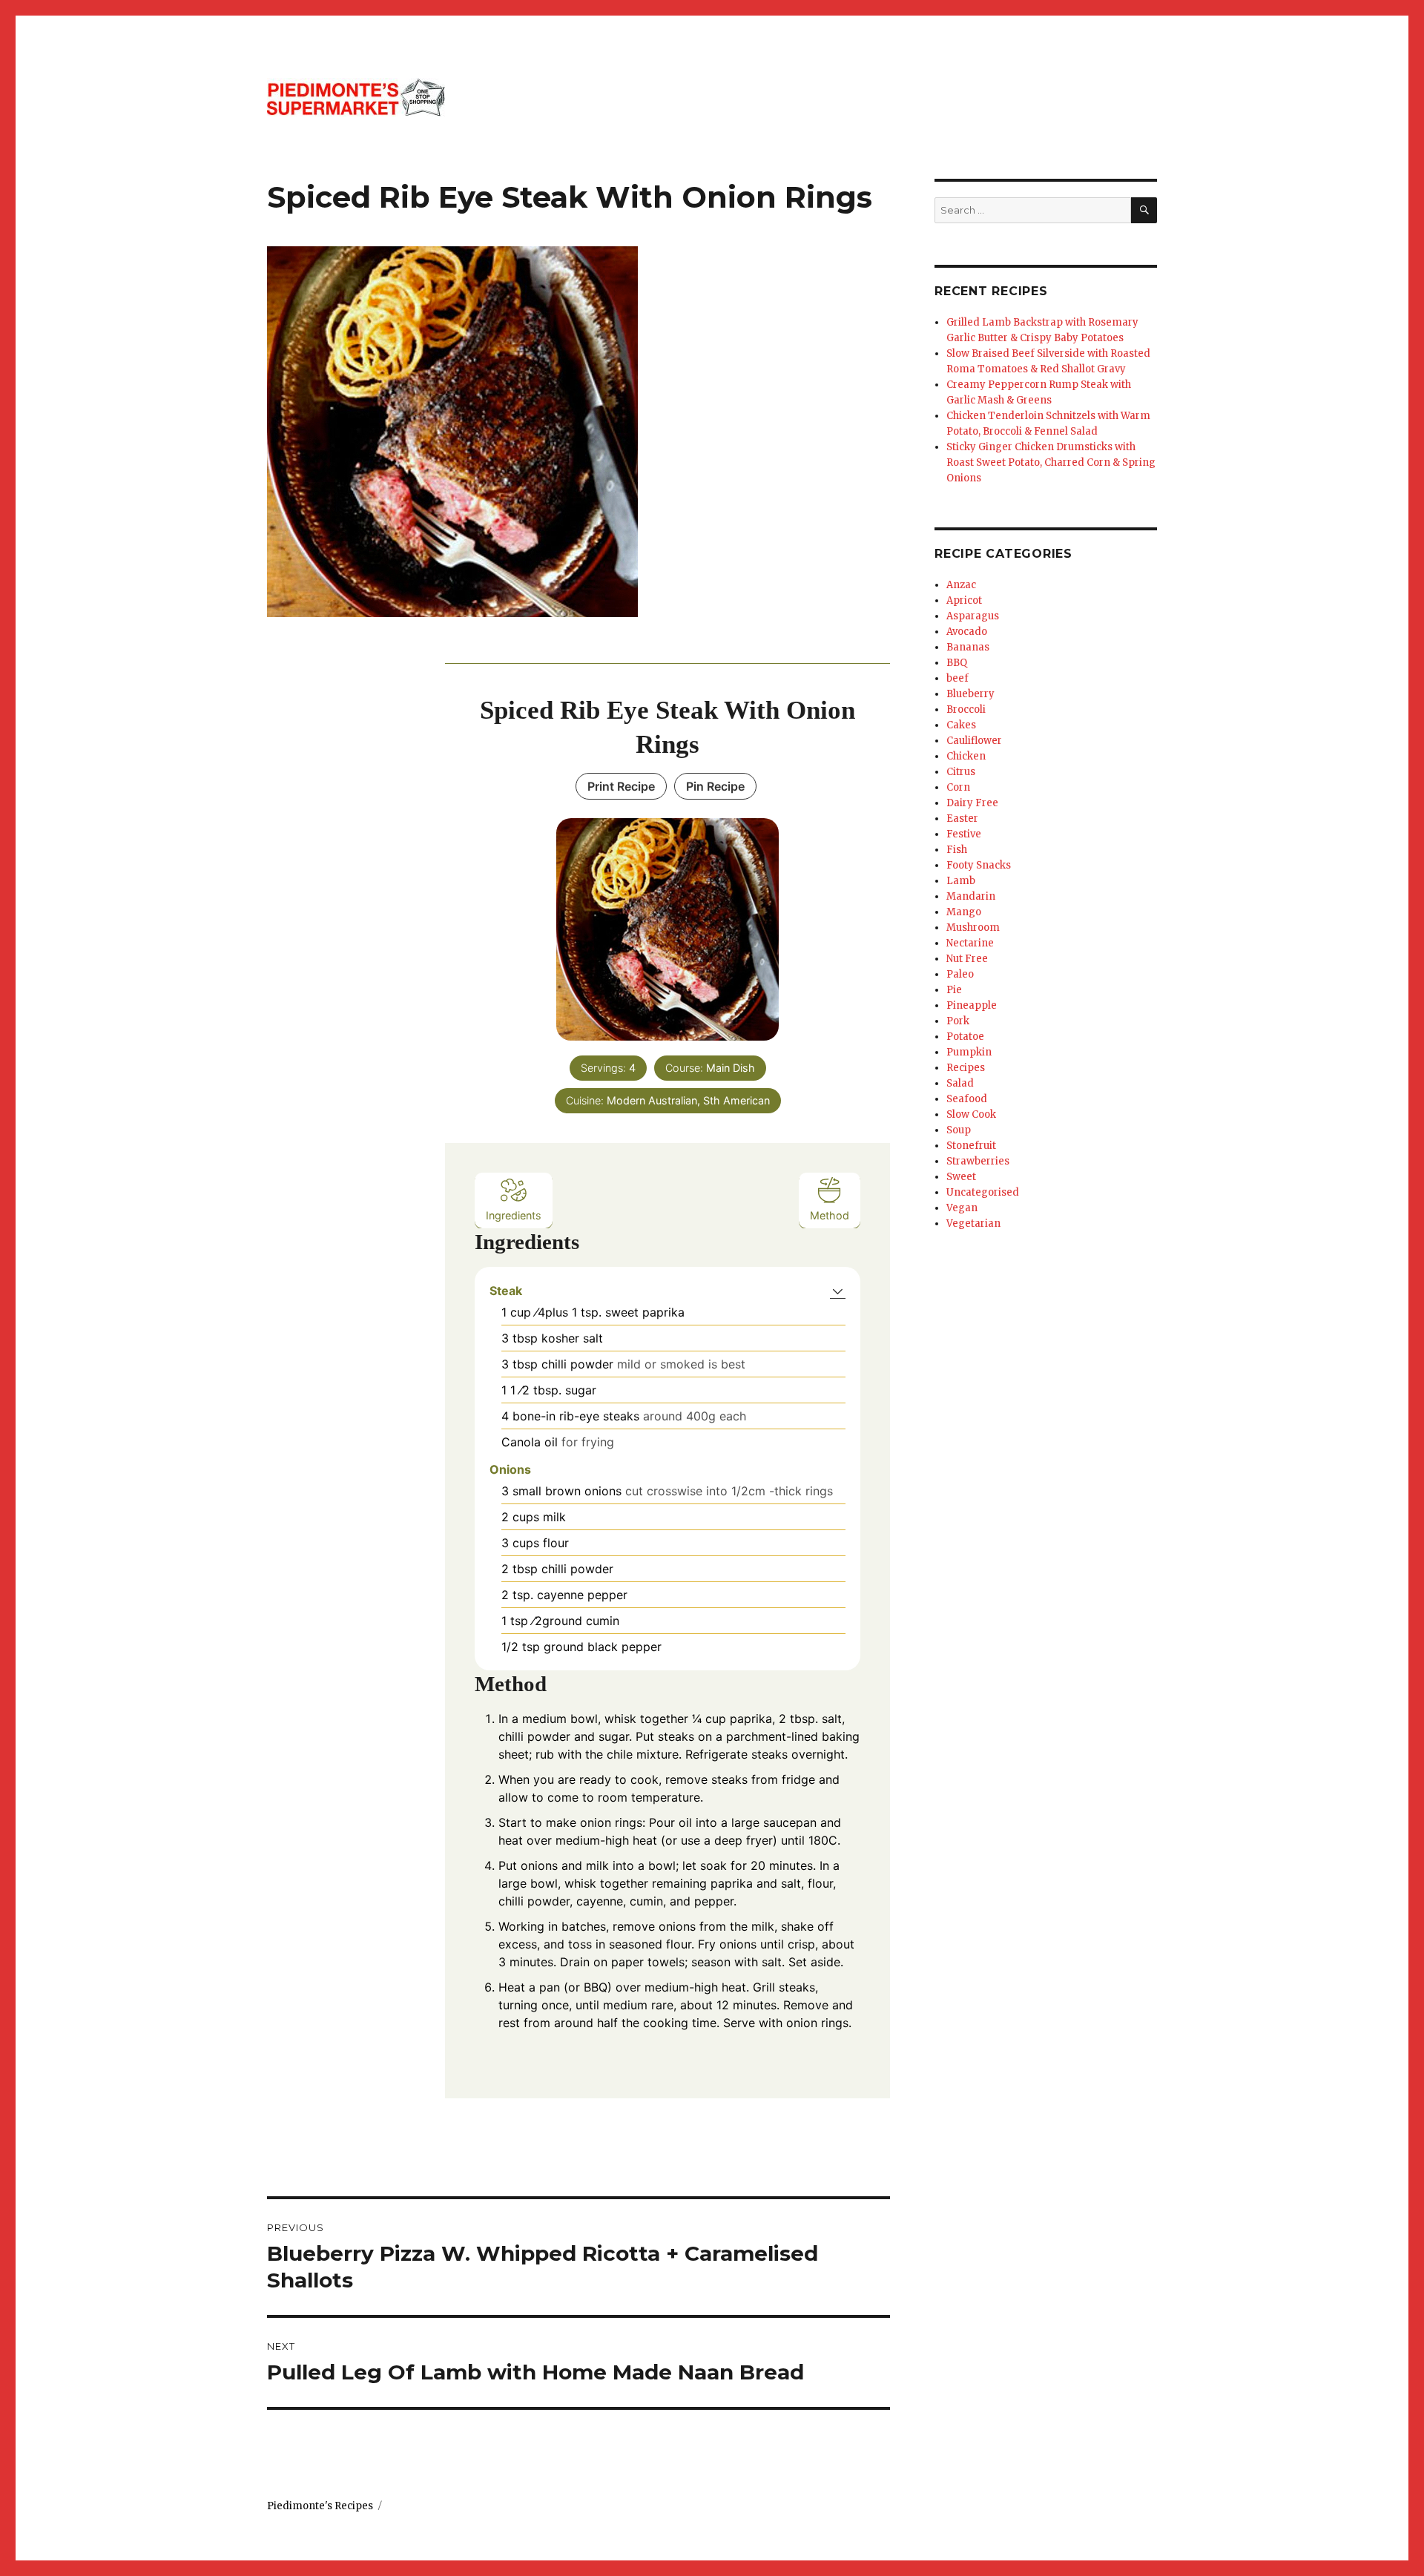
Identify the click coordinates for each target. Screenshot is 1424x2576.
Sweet (961, 1177)
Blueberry (970, 694)
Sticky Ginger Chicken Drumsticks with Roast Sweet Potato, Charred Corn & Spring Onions (1051, 462)
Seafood (967, 1099)
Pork (958, 1021)
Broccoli (966, 709)
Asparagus (973, 616)
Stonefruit (971, 1146)
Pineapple (972, 1005)
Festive (964, 834)
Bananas (968, 647)
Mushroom (973, 928)
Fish (957, 850)
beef (957, 678)
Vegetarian (973, 1223)
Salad (960, 1083)
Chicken (966, 756)
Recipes (966, 1068)
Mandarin (971, 896)
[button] (838, 1291)
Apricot (964, 600)
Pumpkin (969, 1052)
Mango (964, 912)
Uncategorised (983, 1192)
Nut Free (967, 959)
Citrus (961, 772)
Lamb (961, 881)
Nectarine (970, 943)
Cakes (961, 725)
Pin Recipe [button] (715, 786)
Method (830, 1215)
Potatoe (965, 1037)
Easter (962, 818)
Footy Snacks (979, 865)
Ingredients (514, 1215)
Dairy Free (972, 803)
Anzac (961, 585)
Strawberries (978, 1161)
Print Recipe (621, 786)
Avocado (967, 632)
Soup (959, 1130)
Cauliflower (974, 741)
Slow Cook (971, 1114)
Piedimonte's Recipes (320, 2506)
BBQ (957, 663)
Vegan (962, 1208)
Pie (954, 990)
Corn (958, 787)
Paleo (960, 974)
